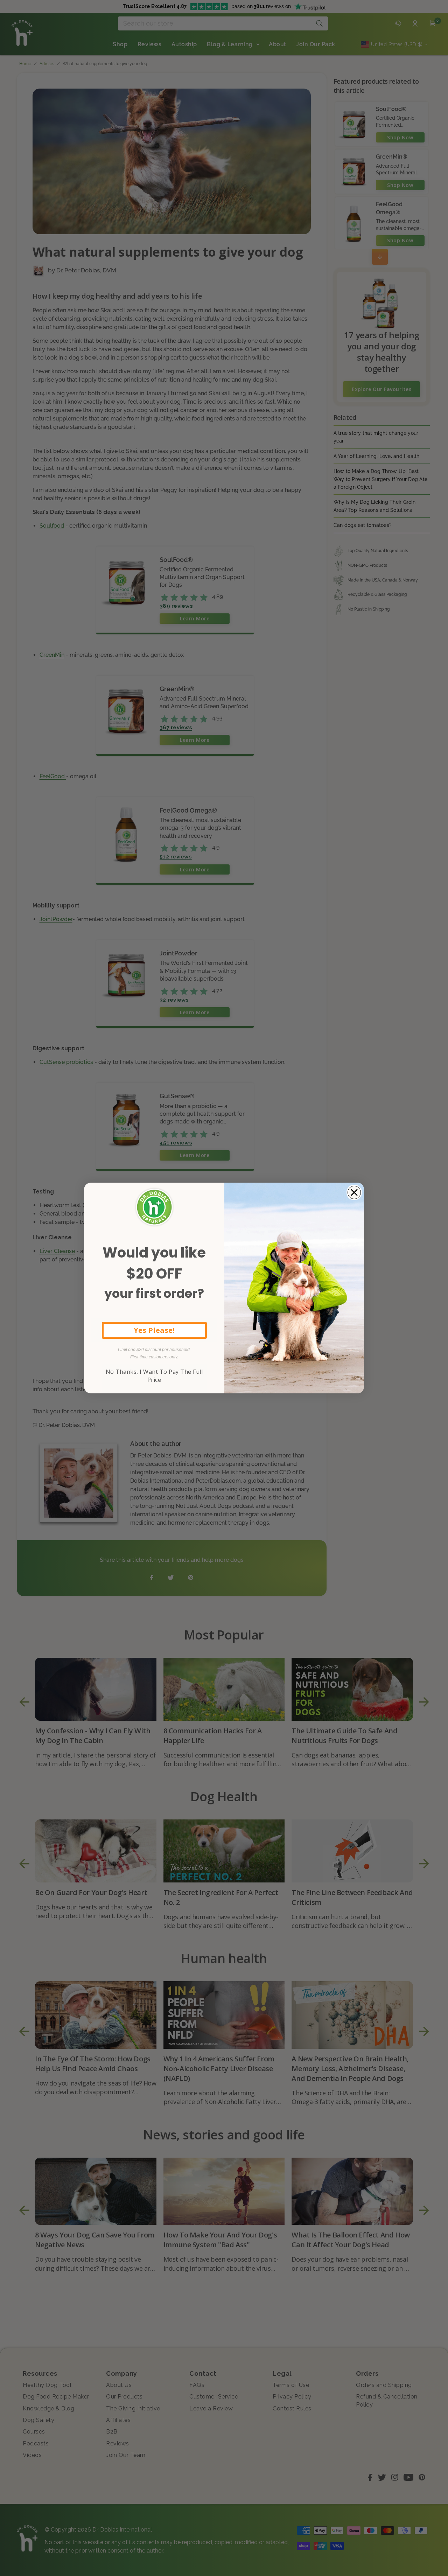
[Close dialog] (354, 1192)
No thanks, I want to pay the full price (154, 1376)
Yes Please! (154, 1330)
